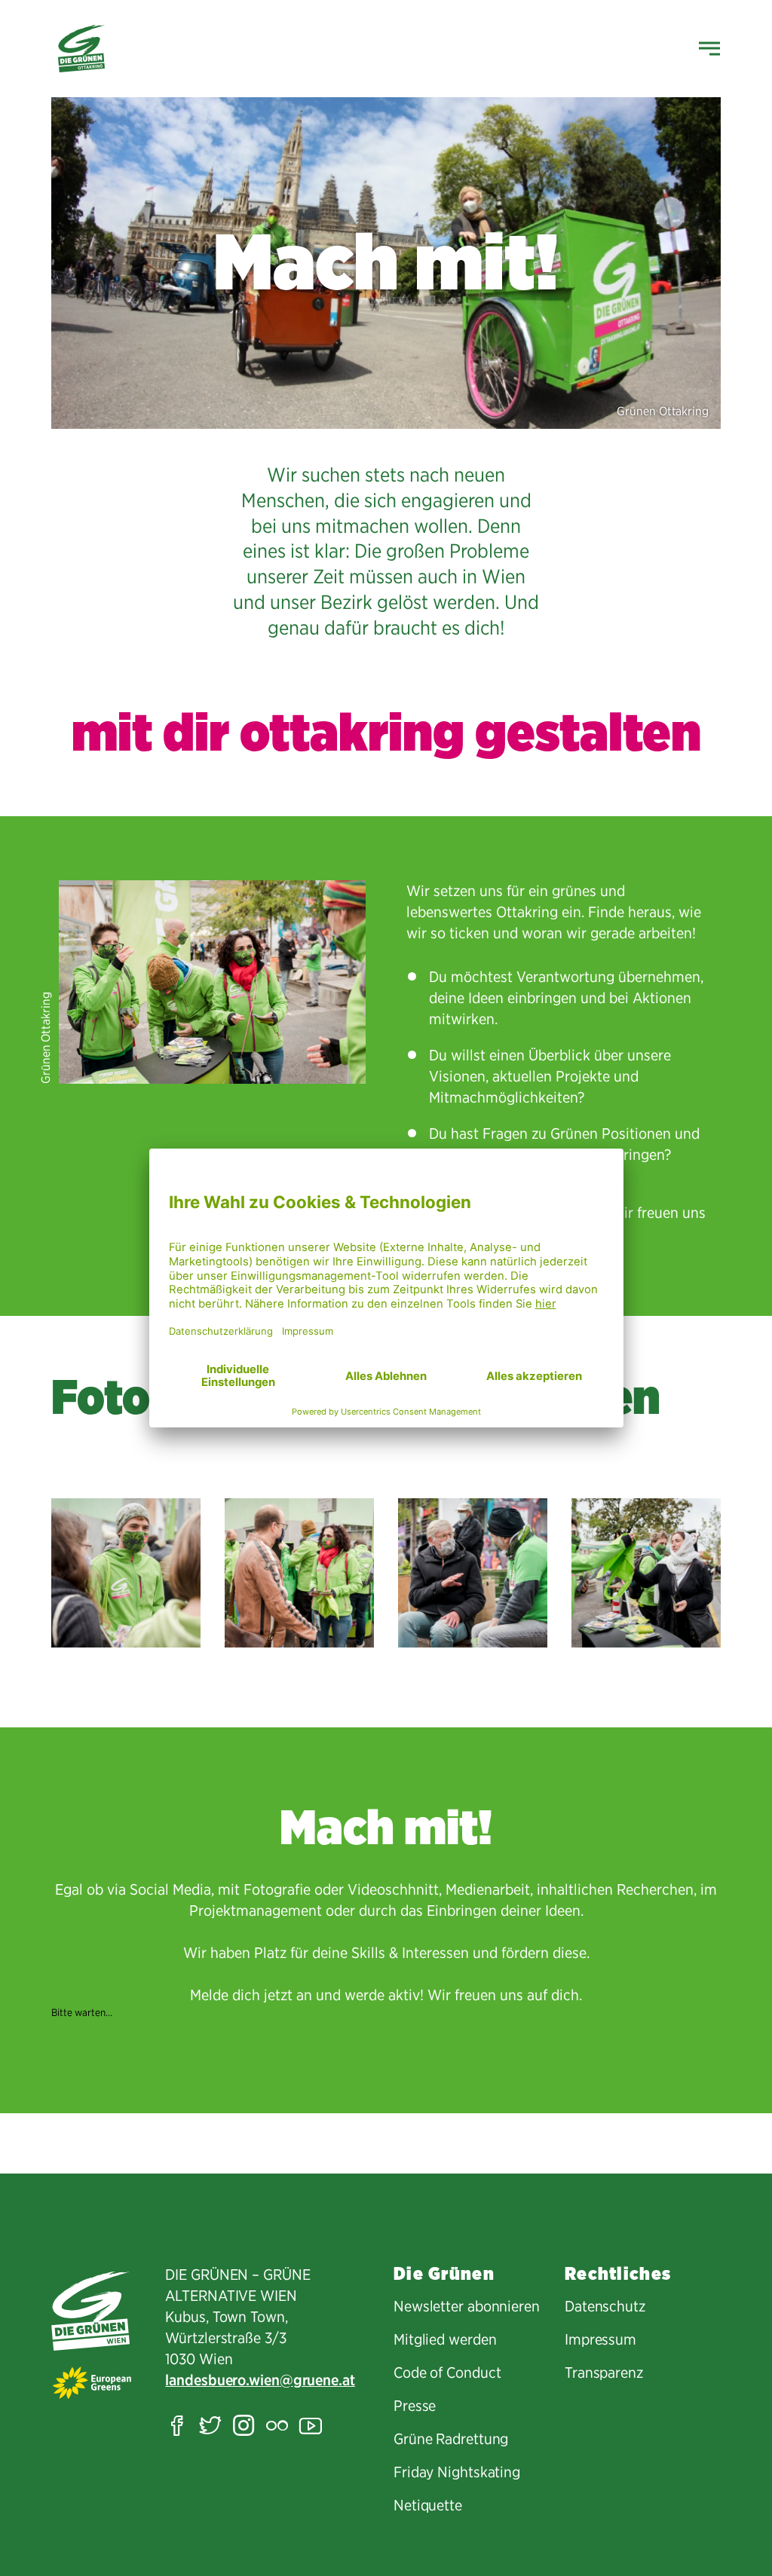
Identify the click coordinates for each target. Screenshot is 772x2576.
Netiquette (428, 2505)
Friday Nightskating (457, 2472)
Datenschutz (605, 2306)
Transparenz (604, 2373)
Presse (415, 2406)
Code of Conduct (447, 2373)
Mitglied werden (445, 2339)
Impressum (600, 2339)
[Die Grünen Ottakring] (81, 49)
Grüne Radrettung (451, 2439)
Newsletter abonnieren (467, 2306)
